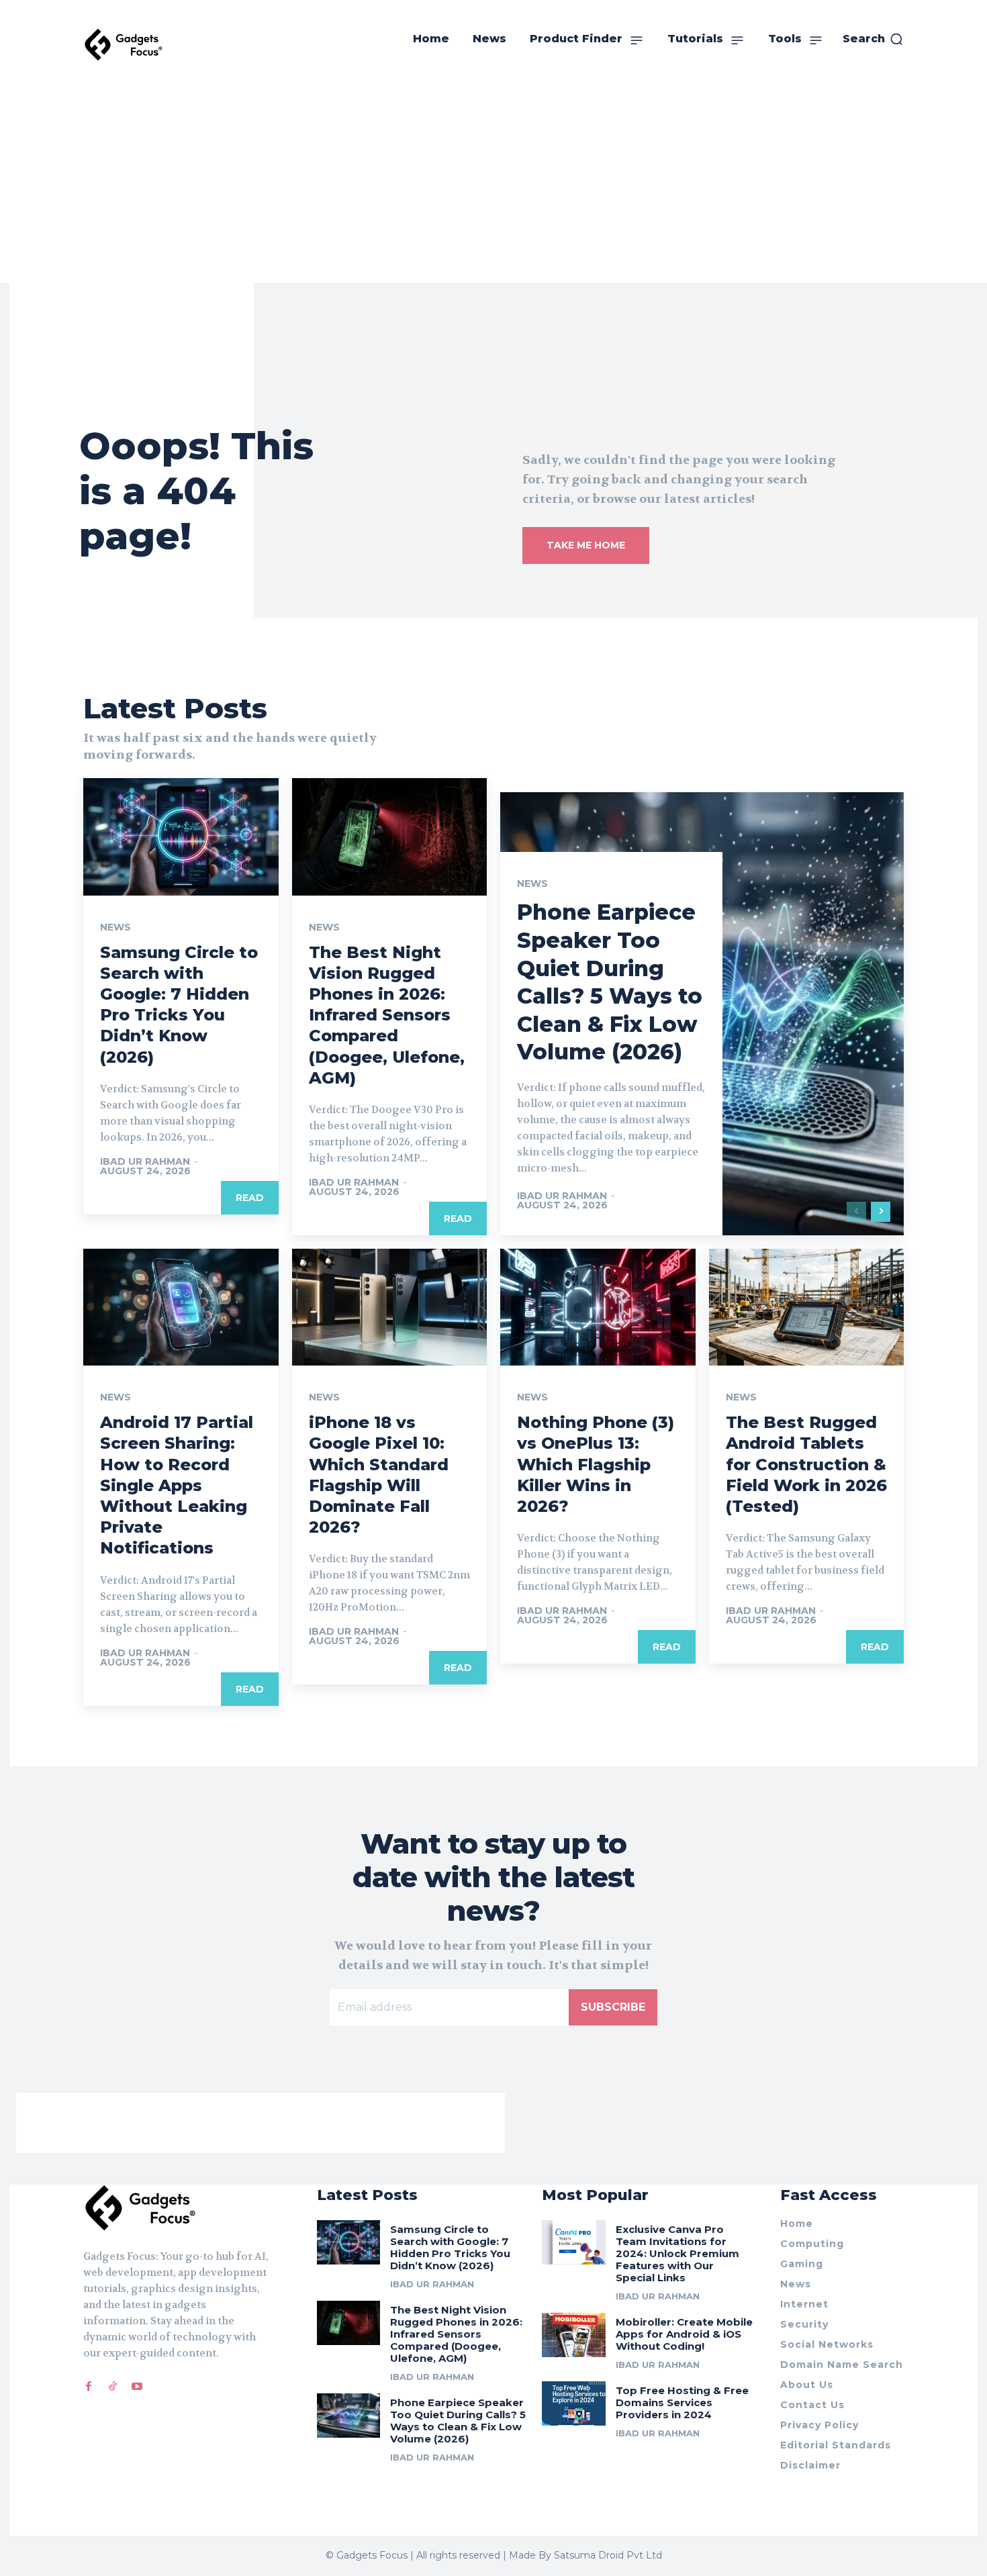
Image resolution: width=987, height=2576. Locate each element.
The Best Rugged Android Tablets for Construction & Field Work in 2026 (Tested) (806, 1464)
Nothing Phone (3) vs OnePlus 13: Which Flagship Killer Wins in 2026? (596, 1464)
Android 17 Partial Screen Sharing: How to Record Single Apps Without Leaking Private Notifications (177, 1485)
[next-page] (881, 1212)
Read (250, 1198)
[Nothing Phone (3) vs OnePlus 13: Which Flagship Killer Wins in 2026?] (598, 1307)
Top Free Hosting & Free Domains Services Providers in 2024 (682, 2402)
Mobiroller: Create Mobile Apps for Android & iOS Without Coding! (684, 2334)
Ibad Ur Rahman (145, 1161)
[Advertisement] (493, 182)
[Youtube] (137, 2387)
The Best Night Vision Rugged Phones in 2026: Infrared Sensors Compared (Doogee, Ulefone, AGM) (387, 1015)
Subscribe (613, 2007)
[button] (873, 39)
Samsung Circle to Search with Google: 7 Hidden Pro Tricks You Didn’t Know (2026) (179, 1005)
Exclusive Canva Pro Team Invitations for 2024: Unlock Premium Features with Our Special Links (677, 2253)
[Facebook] (89, 2387)
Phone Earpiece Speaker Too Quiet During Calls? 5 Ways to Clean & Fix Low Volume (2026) (458, 2421)
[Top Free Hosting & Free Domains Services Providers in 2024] (574, 2403)
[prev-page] (856, 1212)
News (115, 927)
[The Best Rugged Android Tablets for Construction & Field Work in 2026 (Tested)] (807, 1307)
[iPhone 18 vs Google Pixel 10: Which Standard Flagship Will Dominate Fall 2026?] (390, 1307)
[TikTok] (113, 2387)
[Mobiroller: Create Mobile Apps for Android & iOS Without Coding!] (574, 2335)
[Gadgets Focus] (124, 45)
